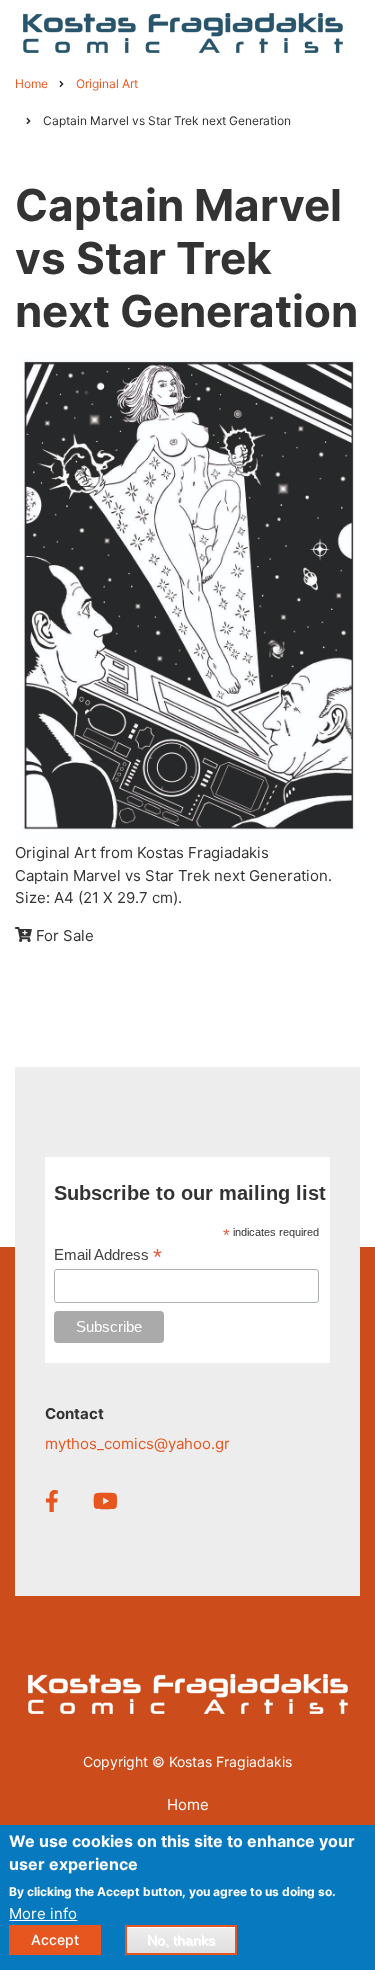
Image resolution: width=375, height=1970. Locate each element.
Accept (55, 1939)
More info (43, 1913)
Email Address (108, 1255)
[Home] (183, 31)
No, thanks (181, 1940)
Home (188, 1804)
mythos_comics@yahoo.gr (137, 1443)
